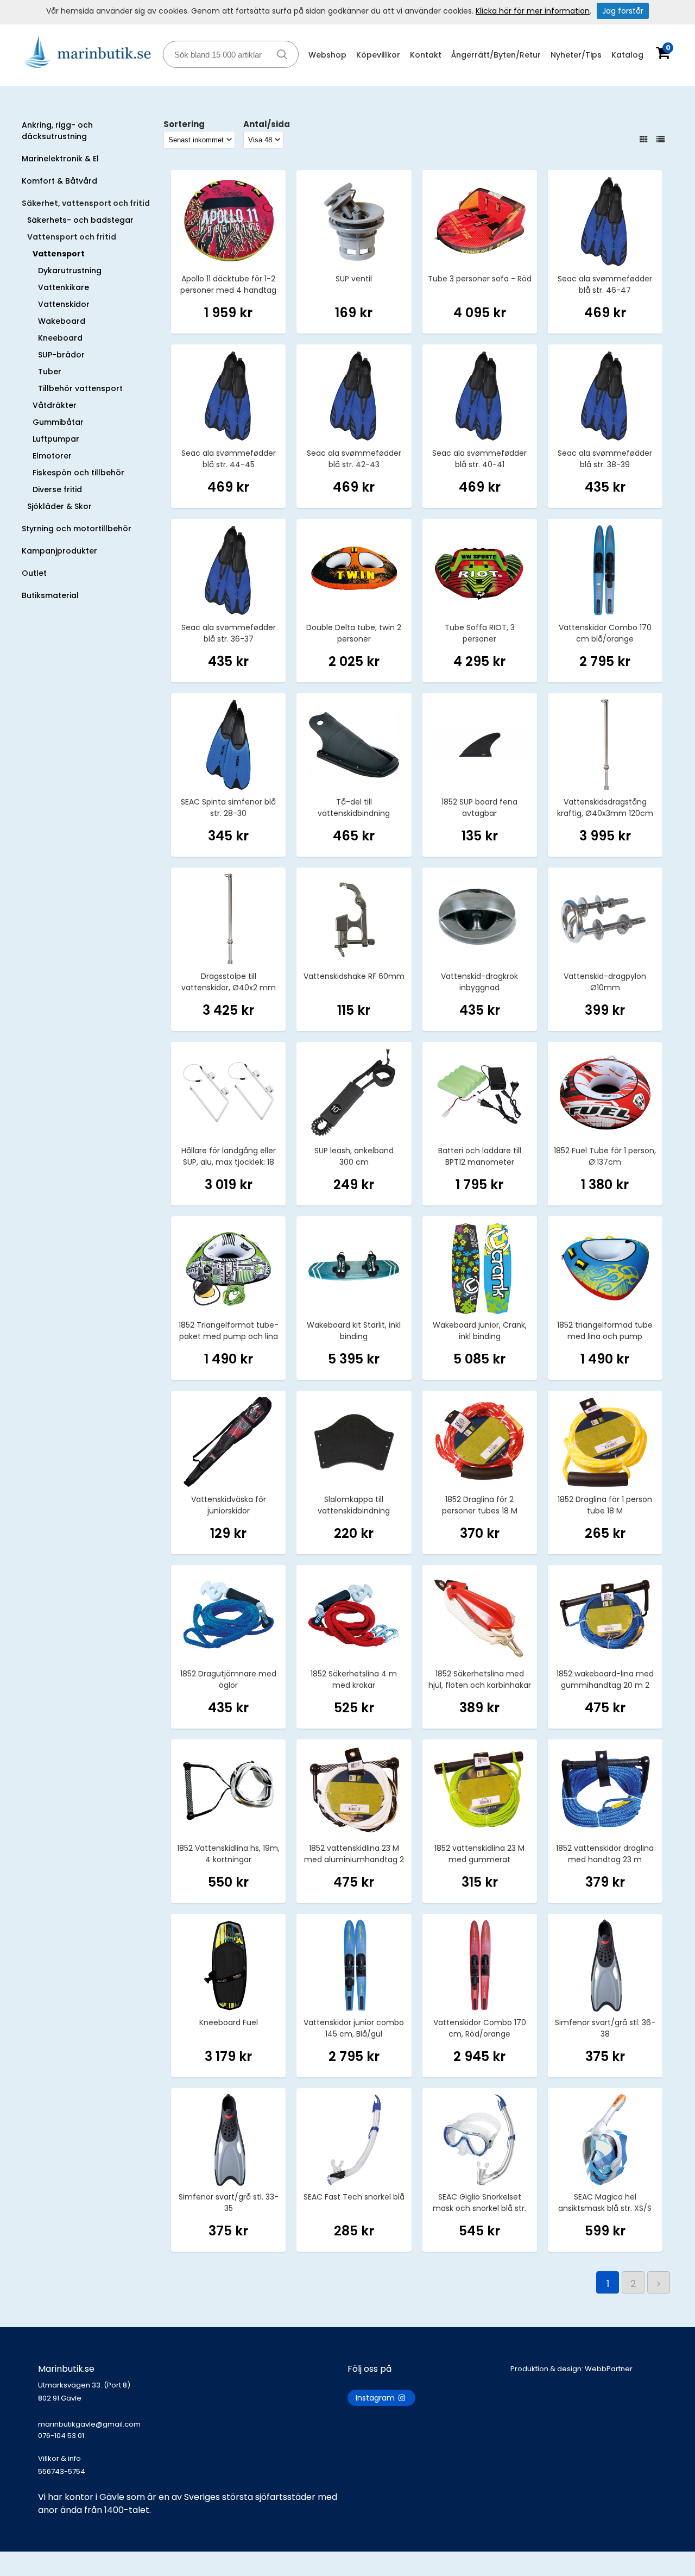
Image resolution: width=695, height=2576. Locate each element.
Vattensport (59, 254)
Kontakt (426, 55)
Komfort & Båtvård (59, 181)
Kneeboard (60, 338)
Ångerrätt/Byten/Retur (496, 55)
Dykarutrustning (70, 271)
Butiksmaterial (50, 595)
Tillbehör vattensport (80, 388)
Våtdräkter (55, 405)
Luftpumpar (56, 439)
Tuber (50, 372)
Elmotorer (52, 456)
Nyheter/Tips (576, 55)
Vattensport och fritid (72, 237)
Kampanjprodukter (59, 551)
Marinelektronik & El (60, 159)
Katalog (627, 55)
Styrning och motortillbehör (77, 529)
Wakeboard (62, 321)
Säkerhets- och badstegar (80, 220)
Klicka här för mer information (533, 11)
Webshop (327, 55)
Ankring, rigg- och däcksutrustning (57, 131)
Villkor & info (59, 2458)
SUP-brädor (61, 355)
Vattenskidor (64, 304)
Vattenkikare (64, 287)
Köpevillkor (378, 55)
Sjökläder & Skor (59, 506)
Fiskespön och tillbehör (78, 473)
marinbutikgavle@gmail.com (89, 2430)
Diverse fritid (57, 489)
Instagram (376, 2398)
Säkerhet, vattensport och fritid (86, 203)
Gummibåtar (58, 422)
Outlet (34, 573)
